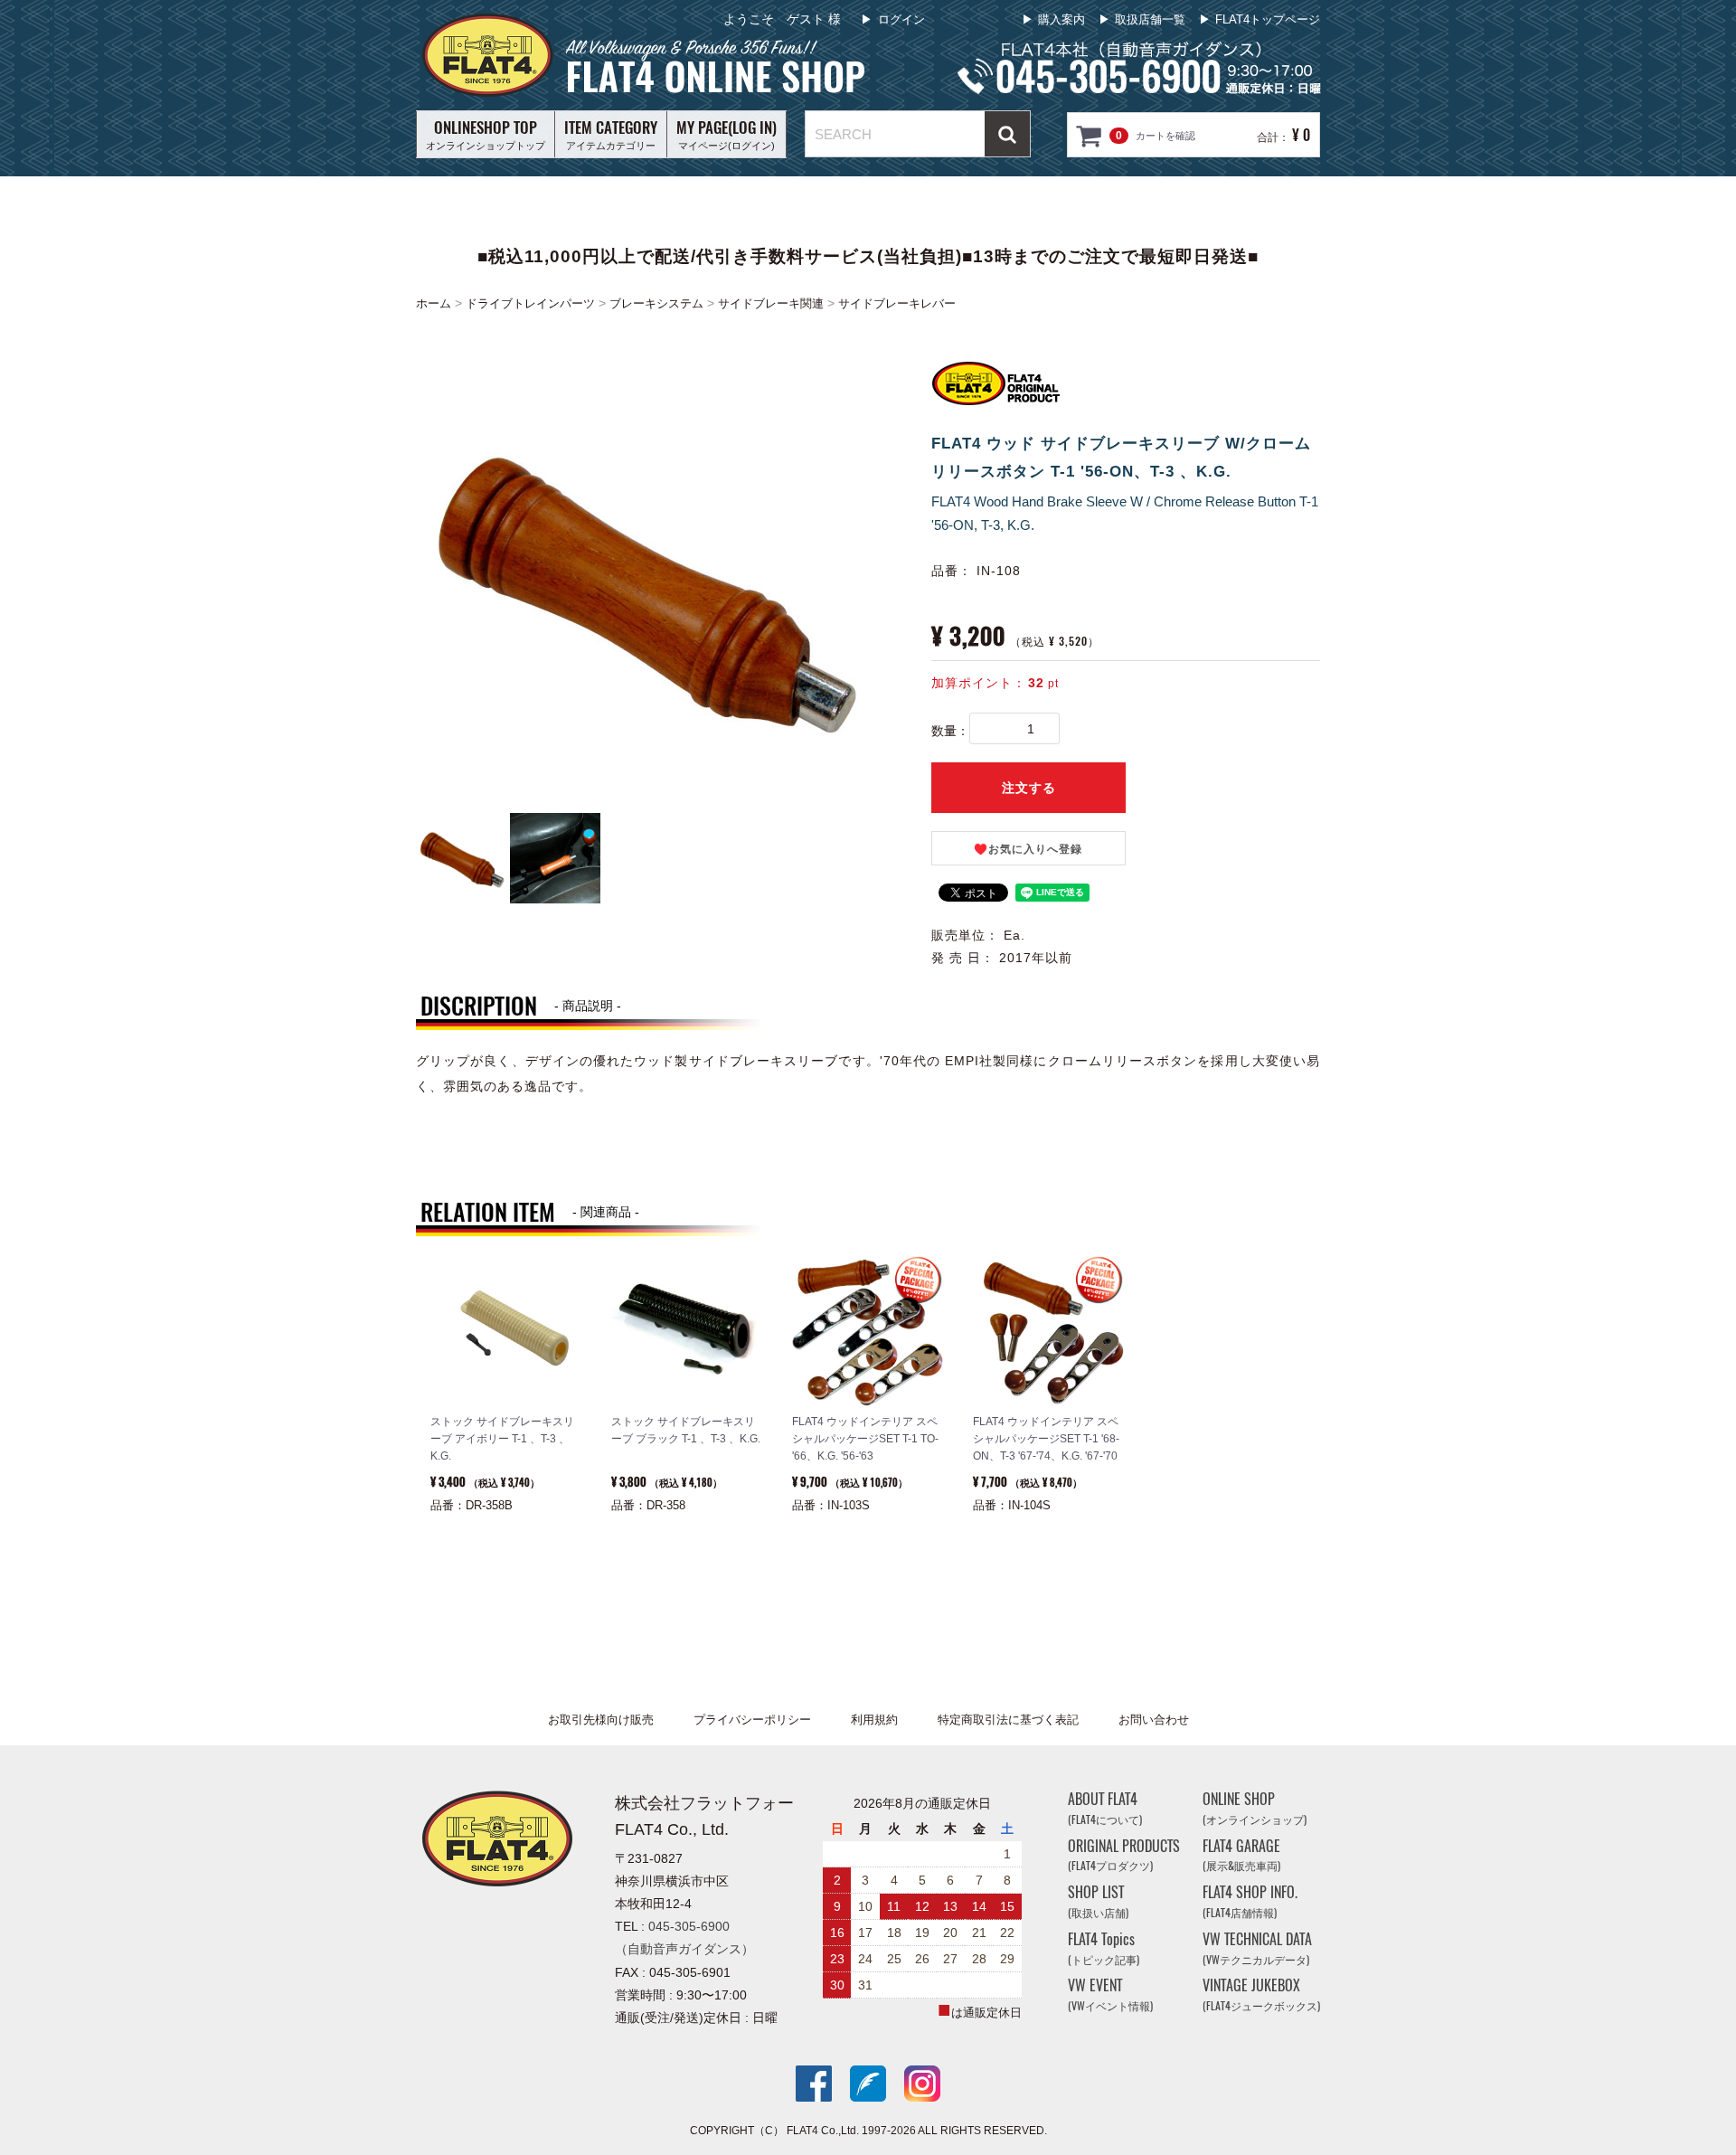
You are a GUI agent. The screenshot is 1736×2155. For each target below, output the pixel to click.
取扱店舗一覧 (1150, 19)
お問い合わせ (1154, 1720)
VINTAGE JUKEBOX (1261, 1994)
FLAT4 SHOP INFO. (1250, 1901)
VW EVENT (1110, 1994)
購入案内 (1061, 19)
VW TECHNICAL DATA (1257, 1948)
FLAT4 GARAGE (1241, 1854)
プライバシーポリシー (752, 1720)
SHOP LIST (1098, 1901)
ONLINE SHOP (1255, 1808)
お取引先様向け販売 (601, 1720)
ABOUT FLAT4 (1105, 1808)
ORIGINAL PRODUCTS (1124, 1854)
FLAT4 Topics (1104, 1948)
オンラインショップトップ (486, 134)
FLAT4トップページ (1268, 19)
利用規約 (874, 1720)
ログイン (901, 19)
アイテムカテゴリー (611, 134)
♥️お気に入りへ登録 (1028, 849)
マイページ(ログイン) (726, 134)
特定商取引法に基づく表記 (1008, 1720)
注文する (1029, 788)
